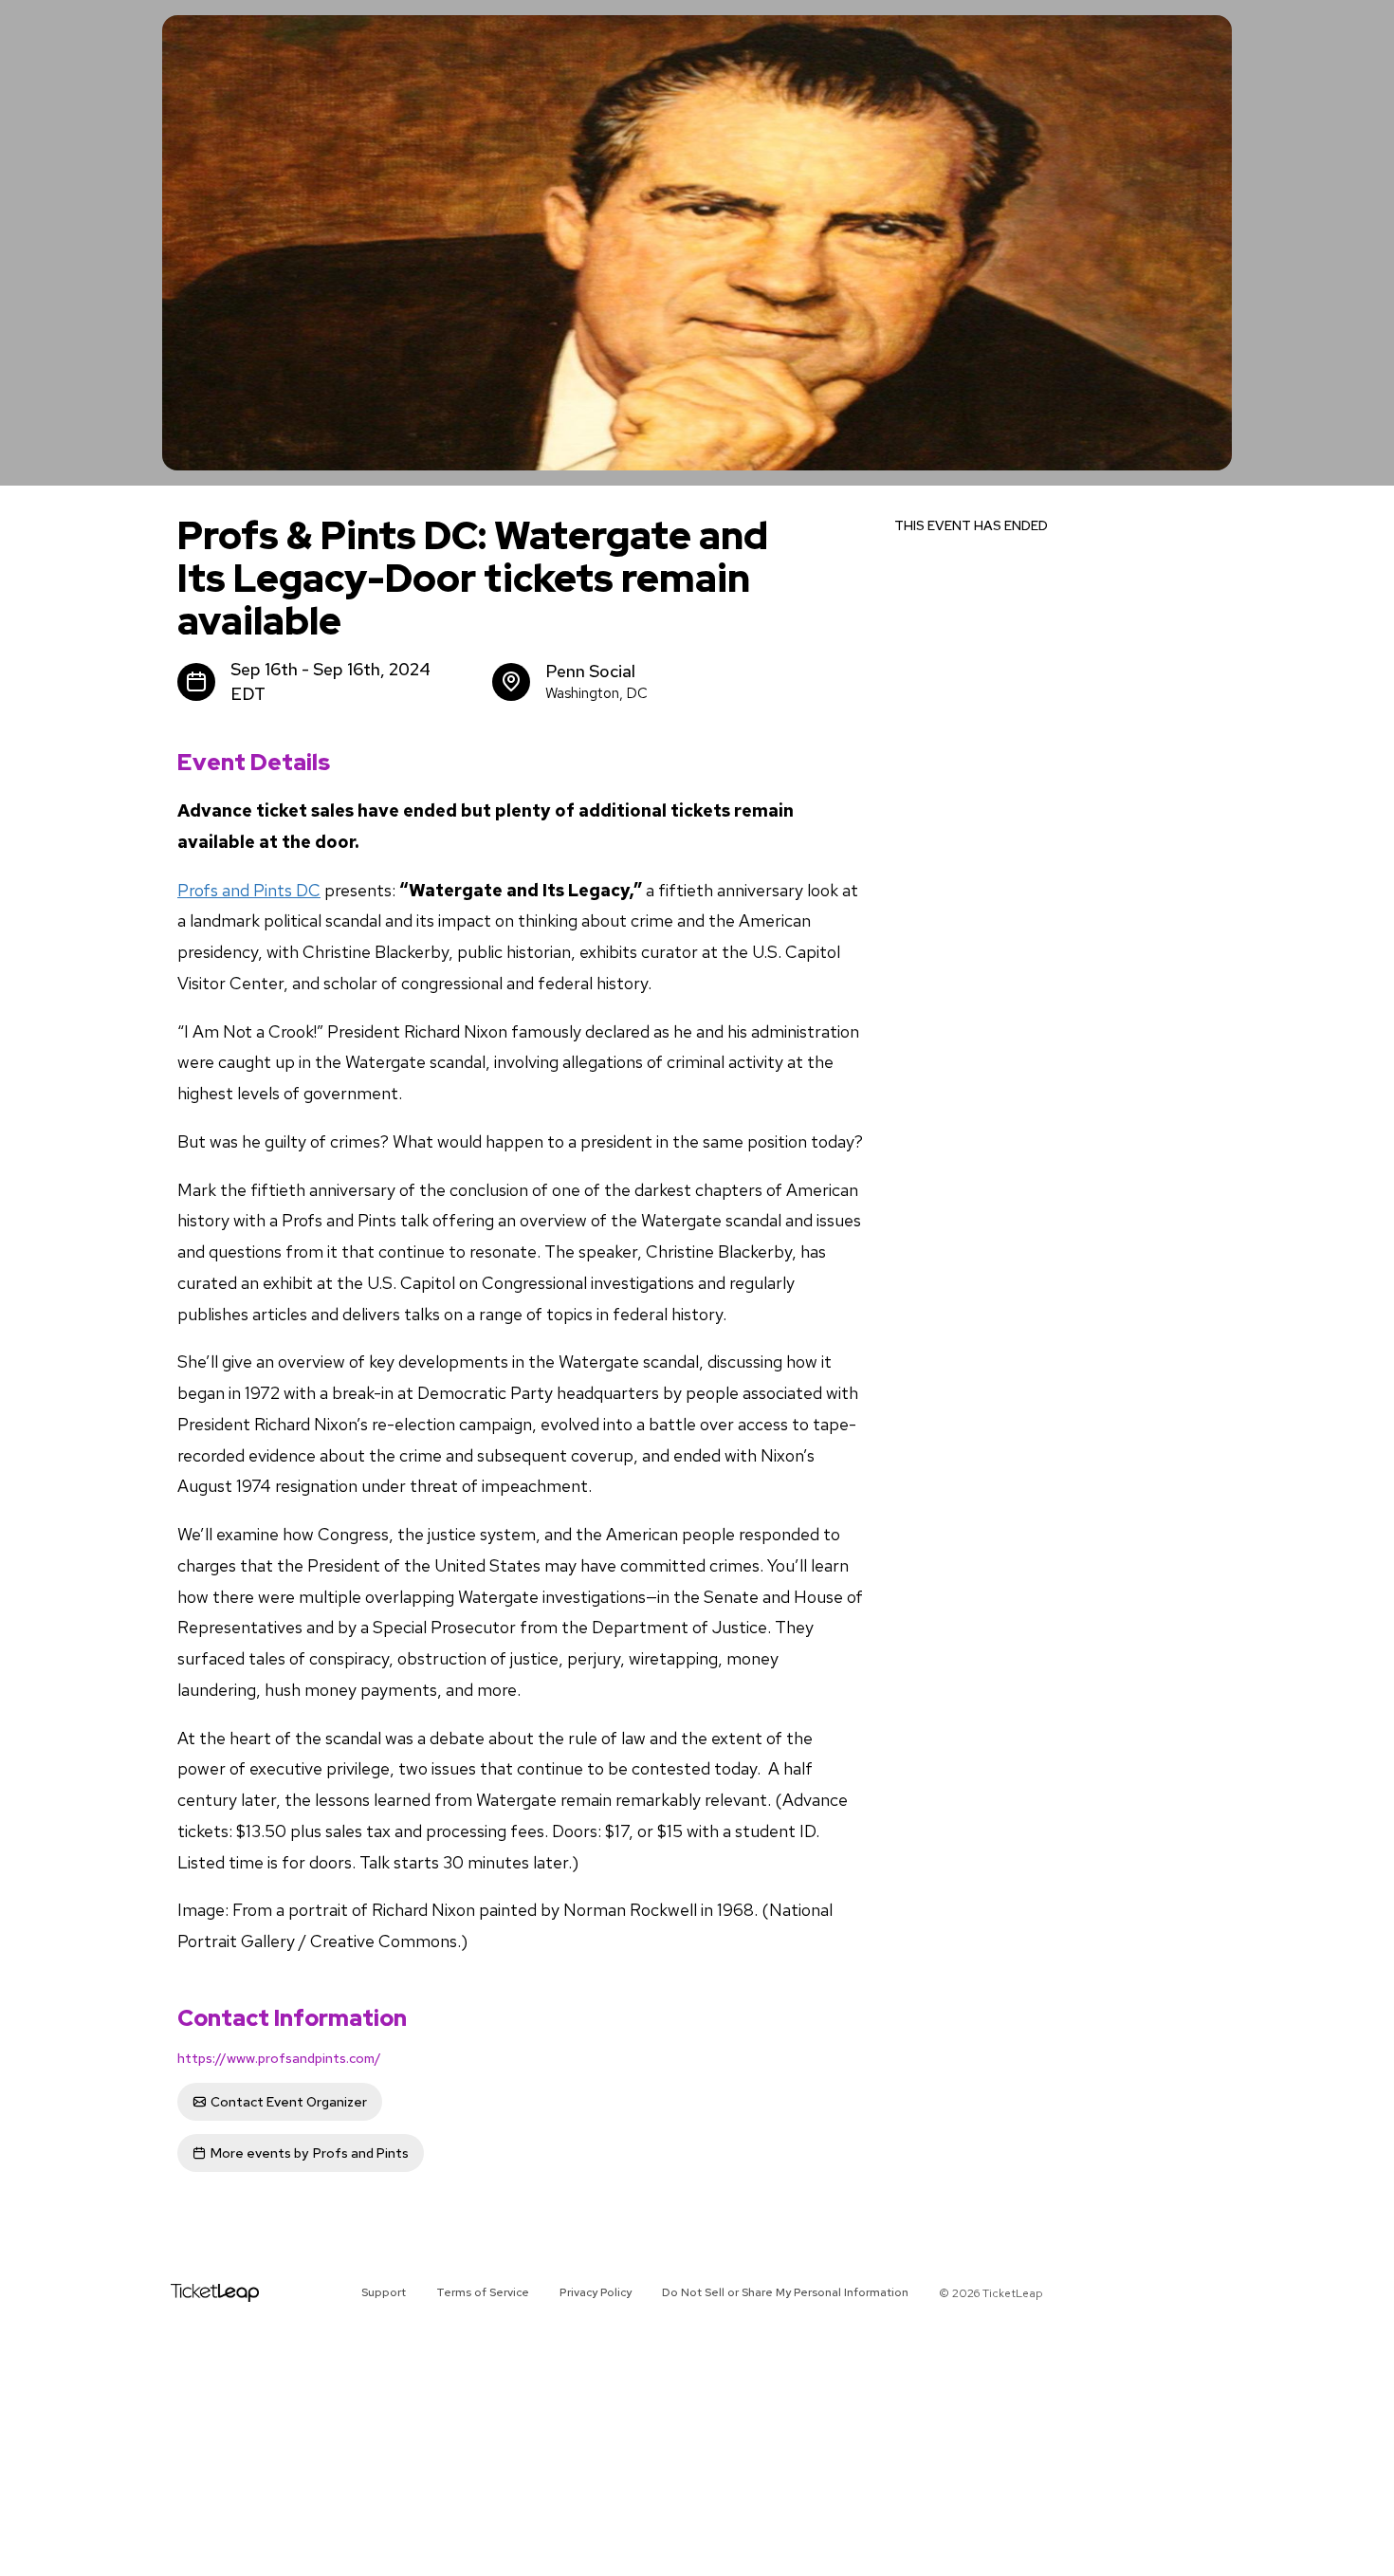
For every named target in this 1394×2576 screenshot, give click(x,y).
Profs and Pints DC (249, 890)
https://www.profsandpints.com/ (279, 2058)
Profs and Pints (310, 2153)
